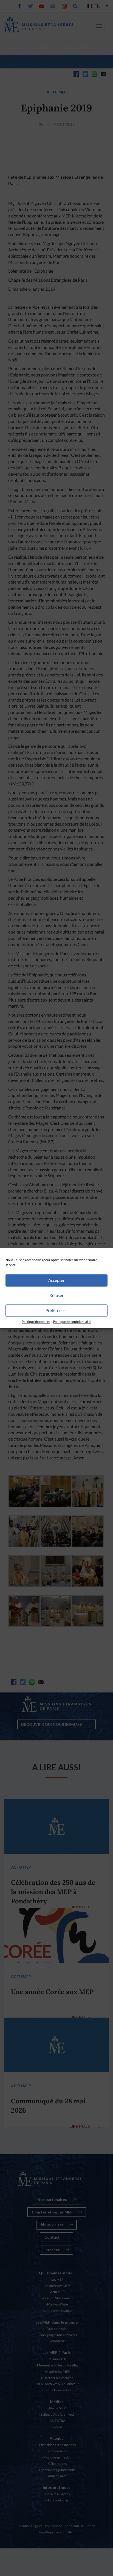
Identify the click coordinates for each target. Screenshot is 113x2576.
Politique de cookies (36, 1322)
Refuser (56, 1295)
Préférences (56, 1310)
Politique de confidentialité (72, 1322)
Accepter (56, 1280)
